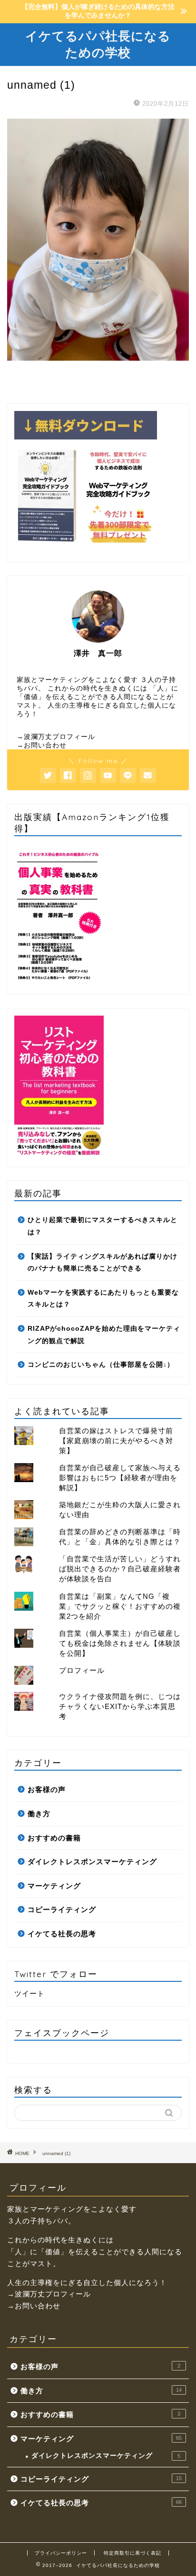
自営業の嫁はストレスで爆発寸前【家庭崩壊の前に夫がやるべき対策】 (116, 1441)
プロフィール (82, 1670)
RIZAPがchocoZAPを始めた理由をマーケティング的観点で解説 (104, 1335)
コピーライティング (62, 1909)
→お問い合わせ (42, 745)
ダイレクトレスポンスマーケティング (92, 1862)
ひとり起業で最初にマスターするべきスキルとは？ (103, 1226)
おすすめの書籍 (54, 1838)
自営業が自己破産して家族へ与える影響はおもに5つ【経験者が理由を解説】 (120, 1478)
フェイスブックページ (62, 2033)
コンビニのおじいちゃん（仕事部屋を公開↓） (101, 1365)
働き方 (39, 1814)
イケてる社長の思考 (62, 1934)
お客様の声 (47, 1789)
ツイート (29, 1993)
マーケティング (54, 1886)
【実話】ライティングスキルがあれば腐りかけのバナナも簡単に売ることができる (103, 1263)
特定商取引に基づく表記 (132, 2553)
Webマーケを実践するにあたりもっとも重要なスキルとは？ (103, 1299)
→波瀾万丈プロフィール (56, 737)
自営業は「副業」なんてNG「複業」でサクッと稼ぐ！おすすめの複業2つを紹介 (120, 1606)
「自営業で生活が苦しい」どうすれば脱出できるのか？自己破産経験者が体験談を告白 (120, 1569)
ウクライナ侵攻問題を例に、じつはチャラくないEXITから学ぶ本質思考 (120, 1706)
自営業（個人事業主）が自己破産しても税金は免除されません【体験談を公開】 (120, 1643)
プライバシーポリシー (61, 2553)
